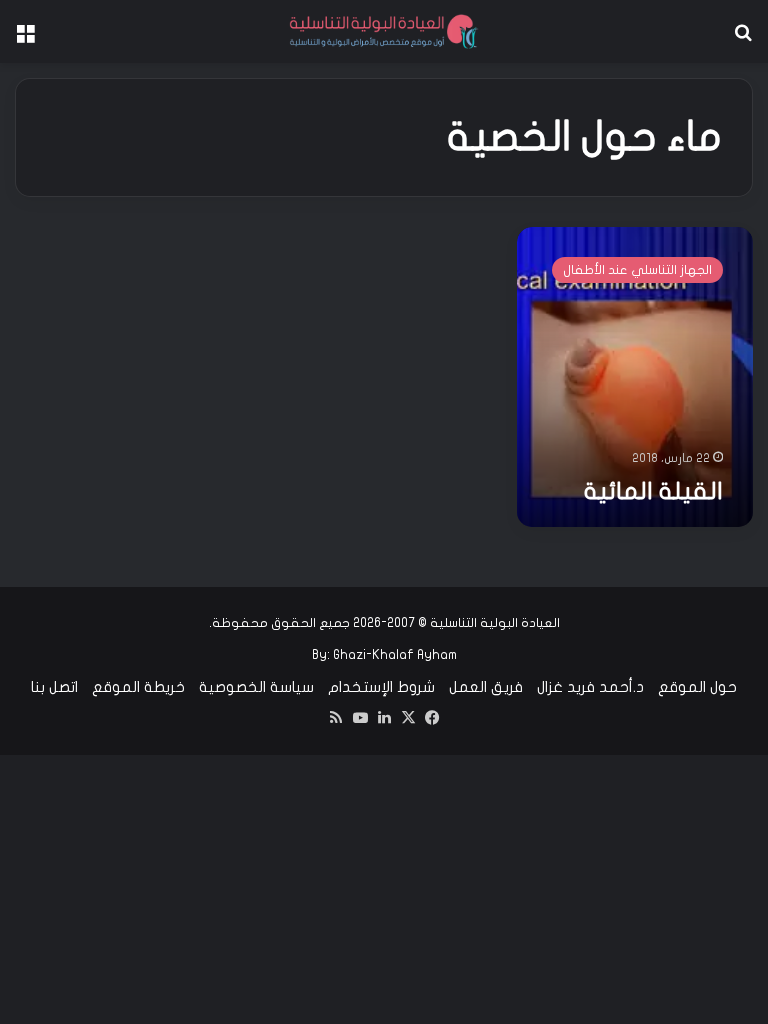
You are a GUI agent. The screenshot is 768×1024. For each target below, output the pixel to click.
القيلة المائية (653, 491)
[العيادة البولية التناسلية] (384, 31)
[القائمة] (25, 39)
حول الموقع (697, 687)
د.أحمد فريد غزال (590, 687)
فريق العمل (486, 687)
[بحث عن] (743, 39)
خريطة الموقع (138, 687)
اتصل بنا (54, 687)
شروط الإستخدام (381, 687)
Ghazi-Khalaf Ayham (395, 655)
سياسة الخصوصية (256, 687)
